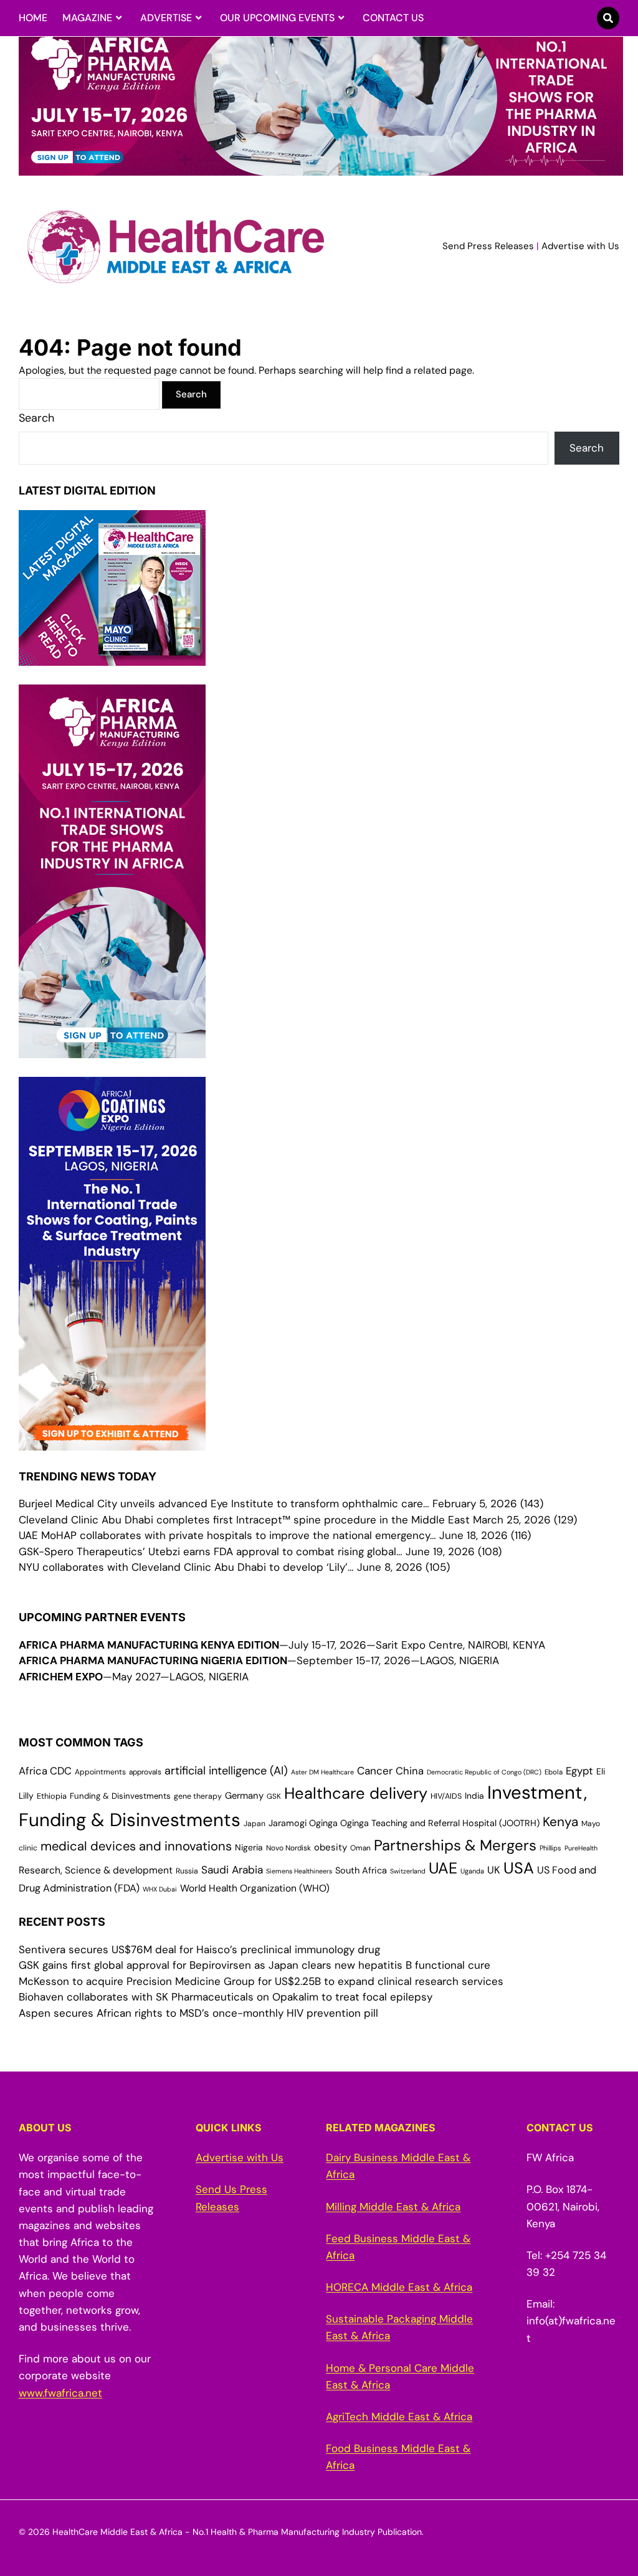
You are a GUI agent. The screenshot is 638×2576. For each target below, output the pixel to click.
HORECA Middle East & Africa (399, 2287)
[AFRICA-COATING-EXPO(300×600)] (112, 1442)
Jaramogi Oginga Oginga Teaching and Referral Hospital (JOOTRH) (404, 1823)
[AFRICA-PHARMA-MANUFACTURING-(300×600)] (112, 1049)
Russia (187, 1871)
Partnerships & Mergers (455, 1845)
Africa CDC (45, 1771)
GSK (274, 1796)
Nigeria (249, 1847)
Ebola (554, 1772)
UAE (443, 1868)
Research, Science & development (96, 1870)
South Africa (361, 1871)
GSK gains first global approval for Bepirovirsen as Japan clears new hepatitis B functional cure (255, 1965)
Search (36, 418)
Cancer (375, 1771)
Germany (244, 1796)
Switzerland (408, 1871)
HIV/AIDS (446, 1796)
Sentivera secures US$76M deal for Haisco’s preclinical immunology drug (199, 1949)
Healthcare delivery (356, 1793)
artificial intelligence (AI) (226, 1771)
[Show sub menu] (119, 18)
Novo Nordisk (288, 1848)
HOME (33, 18)
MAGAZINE (87, 18)
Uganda (472, 1871)
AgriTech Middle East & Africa (399, 2417)
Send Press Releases (488, 246)
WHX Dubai (160, 1889)
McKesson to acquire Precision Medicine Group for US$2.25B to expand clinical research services (261, 1981)
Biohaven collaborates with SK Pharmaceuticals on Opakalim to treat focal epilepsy (226, 1997)
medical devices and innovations (136, 1846)
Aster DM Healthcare (322, 1772)
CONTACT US (393, 18)
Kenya (560, 1821)
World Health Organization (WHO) (255, 1888)
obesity (331, 1847)
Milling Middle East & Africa (393, 2207)
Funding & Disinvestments (120, 1796)
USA (519, 1868)
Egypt (579, 1771)
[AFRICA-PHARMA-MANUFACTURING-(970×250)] (321, 168)
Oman (360, 1848)
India (474, 1796)
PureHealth (581, 1848)
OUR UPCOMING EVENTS (277, 18)
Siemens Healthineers (299, 1871)
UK (494, 1870)
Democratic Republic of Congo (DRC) (484, 1772)
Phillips (550, 1848)
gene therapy (198, 1796)
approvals (145, 1772)
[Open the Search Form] (608, 18)
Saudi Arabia (232, 1870)
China (410, 1771)
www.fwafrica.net (60, 2393)
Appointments (100, 1772)
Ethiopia (52, 1796)
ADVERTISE (166, 18)
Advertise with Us (580, 246)
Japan (255, 1824)
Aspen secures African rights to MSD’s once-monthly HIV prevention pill (198, 2013)
